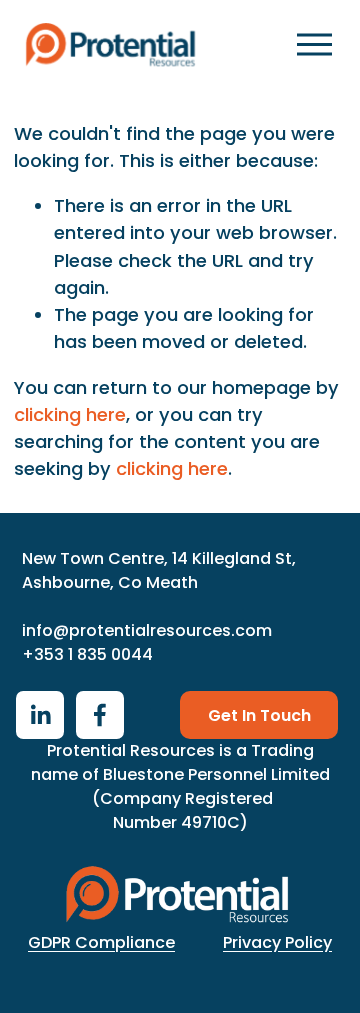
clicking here (70, 414)
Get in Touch (259, 715)
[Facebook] (100, 715)
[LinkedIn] (40, 715)
